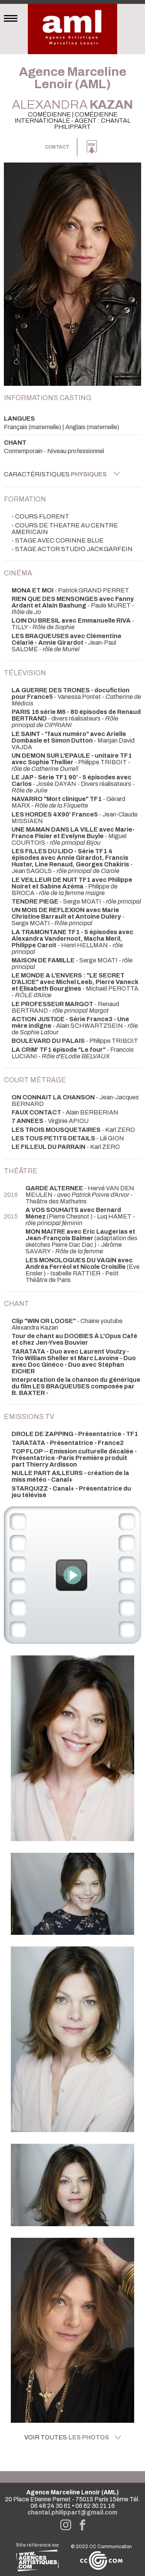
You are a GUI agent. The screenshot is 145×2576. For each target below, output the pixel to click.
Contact (57, 147)
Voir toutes (67, 2437)
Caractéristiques (55, 474)
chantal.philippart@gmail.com (72, 2512)
